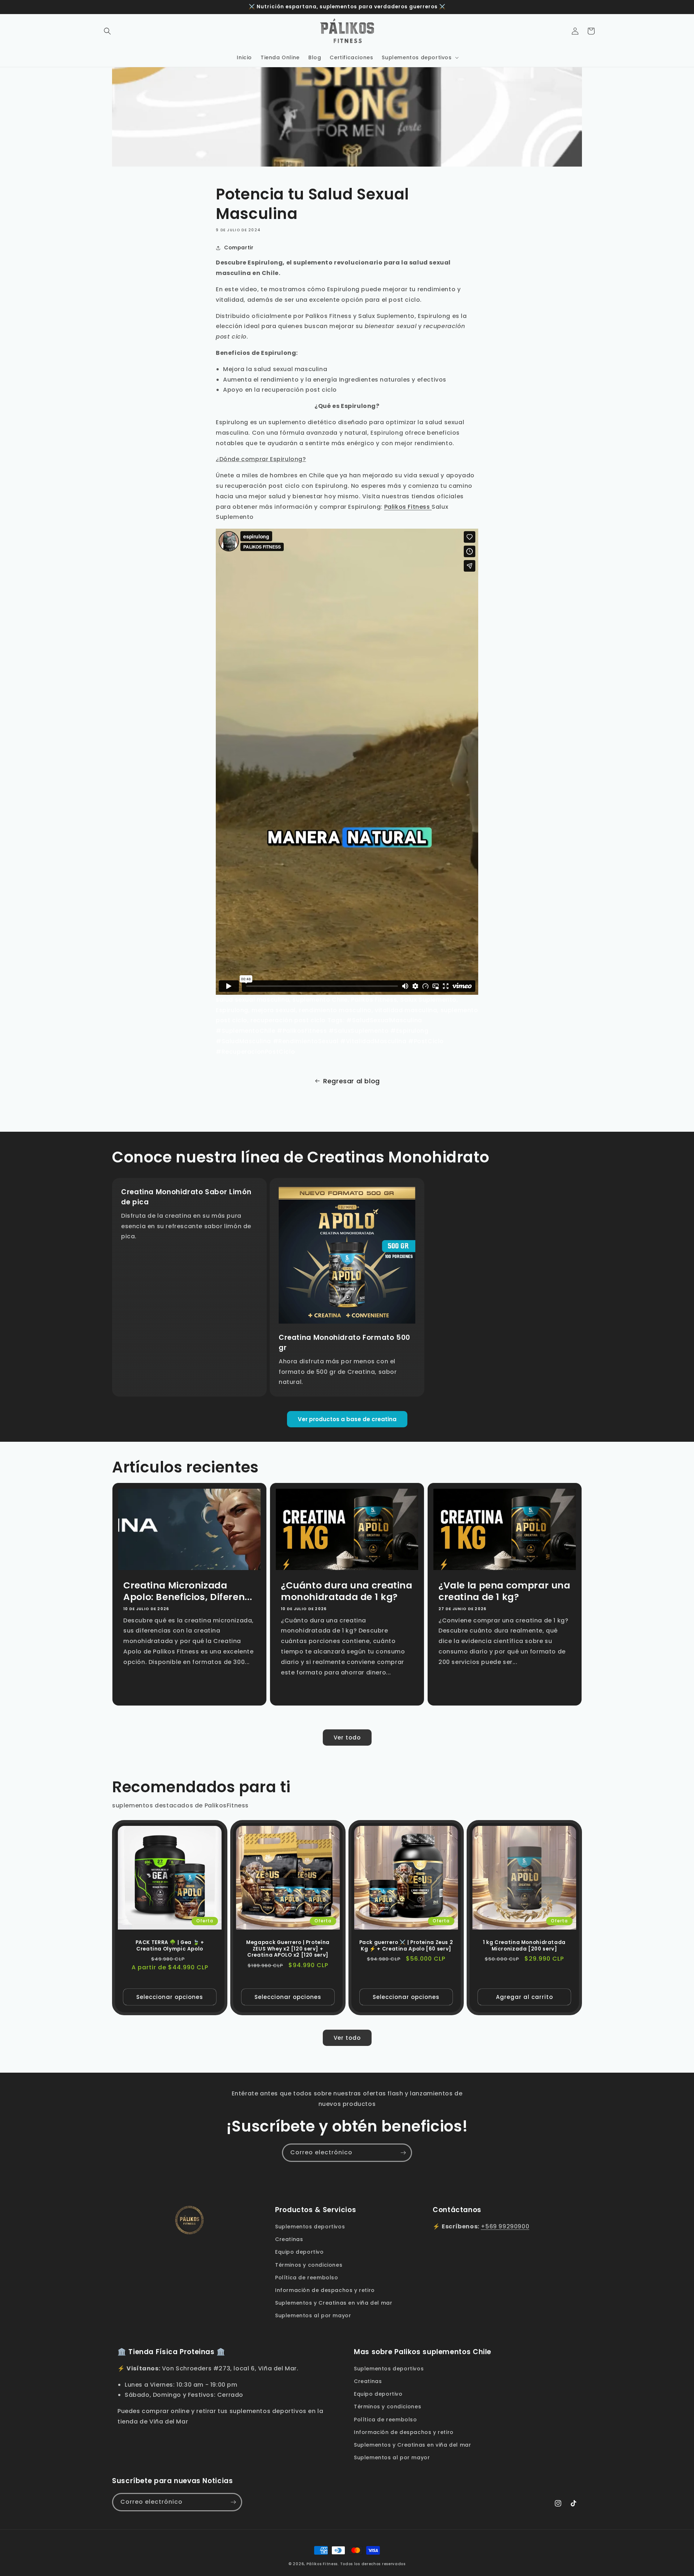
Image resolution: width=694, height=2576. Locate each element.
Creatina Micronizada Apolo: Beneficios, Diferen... (188, 1592)
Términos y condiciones (309, 2265)
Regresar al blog (352, 1081)
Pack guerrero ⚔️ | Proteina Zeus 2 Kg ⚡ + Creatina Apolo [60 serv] (406, 1946)
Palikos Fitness (408, 507)
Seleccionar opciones (170, 1997)
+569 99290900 (505, 2226)
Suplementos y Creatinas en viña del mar (334, 2303)
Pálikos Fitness (322, 2564)
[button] (107, 31)
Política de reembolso (307, 2278)
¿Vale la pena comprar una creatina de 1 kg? (504, 1592)
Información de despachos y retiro (325, 2290)
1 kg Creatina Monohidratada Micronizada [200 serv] (524, 1946)
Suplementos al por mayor (313, 2315)
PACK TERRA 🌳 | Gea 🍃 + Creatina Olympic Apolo (170, 1946)
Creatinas (289, 2239)
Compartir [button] (239, 248)
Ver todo (347, 1738)
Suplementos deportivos (310, 2227)
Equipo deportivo (299, 2252)
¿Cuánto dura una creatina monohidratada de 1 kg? (347, 1592)
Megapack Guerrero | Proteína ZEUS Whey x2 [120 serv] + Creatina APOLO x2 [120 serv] (288, 1949)
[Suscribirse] (403, 2153)
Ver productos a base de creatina (347, 1419)
